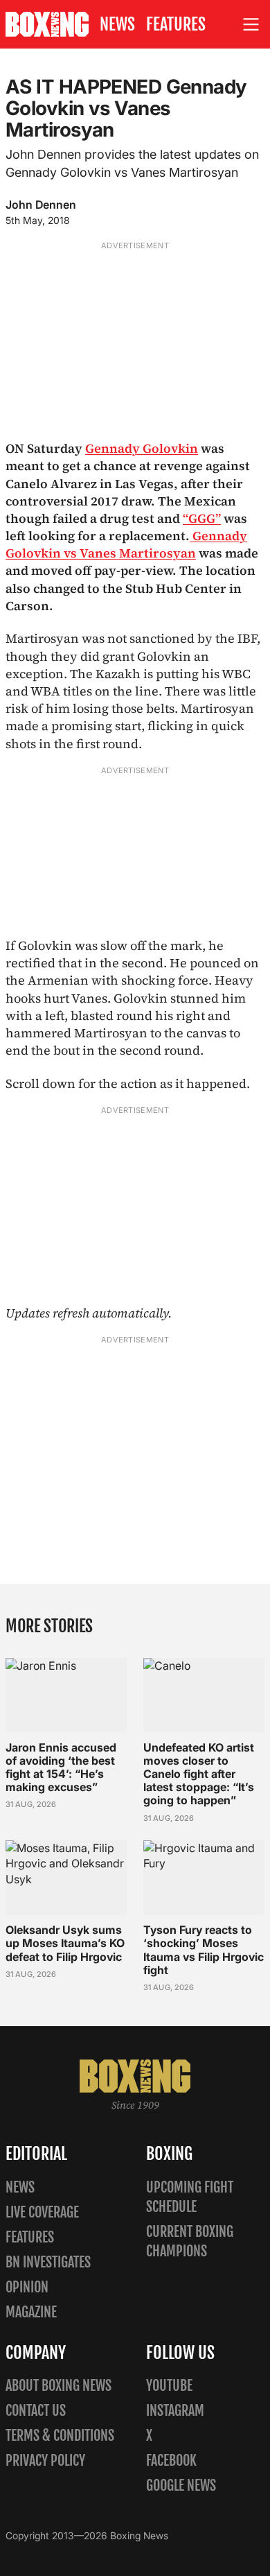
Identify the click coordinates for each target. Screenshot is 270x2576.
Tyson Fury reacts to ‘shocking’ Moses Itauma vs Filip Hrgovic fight (204, 1950)
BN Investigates (48, 2262)
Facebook (171, 2461)
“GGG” (202, 518)
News (117, 24)
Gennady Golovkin (142, 448)
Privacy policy (45, 2461)
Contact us (36, 2411)
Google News (181, 2486)
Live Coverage (42, 2212)
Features (176, 24)
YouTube (169, 2386)
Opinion (27, 2287)
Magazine (31, 2312)
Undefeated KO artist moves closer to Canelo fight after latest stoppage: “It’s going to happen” (199, 1774)
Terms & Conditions (60, 2436)
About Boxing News (58, 2386)
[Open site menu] (251, 25)
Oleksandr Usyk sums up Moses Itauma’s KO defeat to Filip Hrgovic (65, 1943)
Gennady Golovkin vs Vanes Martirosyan (126, 544)
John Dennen (41, 205)
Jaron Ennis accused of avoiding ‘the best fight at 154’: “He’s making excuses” (61, 1767)
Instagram (175, 2411)
